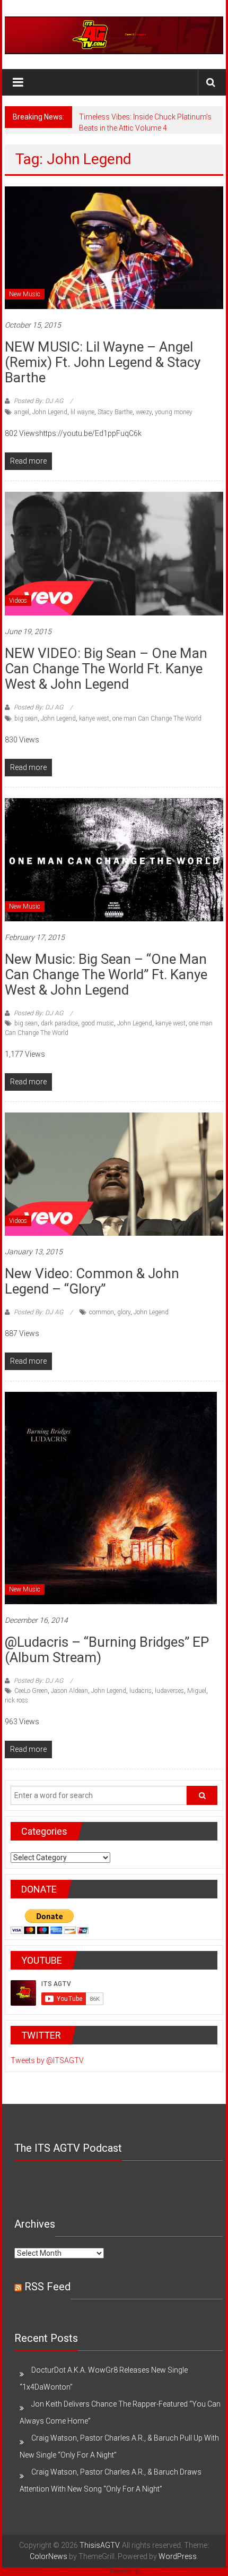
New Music (25, 294)
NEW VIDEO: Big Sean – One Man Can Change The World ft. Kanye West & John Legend (106, 669)
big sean (26, 718)
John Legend (50, 412)
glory (124, 1312)
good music (98, 1023)
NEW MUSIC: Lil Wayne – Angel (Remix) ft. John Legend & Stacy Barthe (103, 362)
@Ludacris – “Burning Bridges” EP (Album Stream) (107, 1650)
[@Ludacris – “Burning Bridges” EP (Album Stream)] (111, 1497)
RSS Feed (47, 2287)
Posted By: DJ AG (38, 401)
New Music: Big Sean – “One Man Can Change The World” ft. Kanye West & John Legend (106, 974)
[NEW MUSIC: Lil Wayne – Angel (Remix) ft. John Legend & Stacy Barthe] (114, 247)
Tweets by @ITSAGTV (47, 2060)
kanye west (94, 718)
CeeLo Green (31, 1691)
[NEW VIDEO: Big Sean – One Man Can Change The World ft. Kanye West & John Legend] (114, 553)
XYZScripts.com (165, 2571)
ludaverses (169, 1691)
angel (22, 412)
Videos (18, 601)
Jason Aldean (69, 1691)
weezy (144, 412)
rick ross (16, 1700)
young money (174, 412)
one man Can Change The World (157, 718)
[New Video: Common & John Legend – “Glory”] (114, 1174)
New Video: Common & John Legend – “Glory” (92, 1281)
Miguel (197, 1691)
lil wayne (82, 412)
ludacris (141, 1691)
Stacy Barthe (115, 412)
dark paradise (59, 1023)
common (102, 1312)
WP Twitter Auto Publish (75, 2571)
